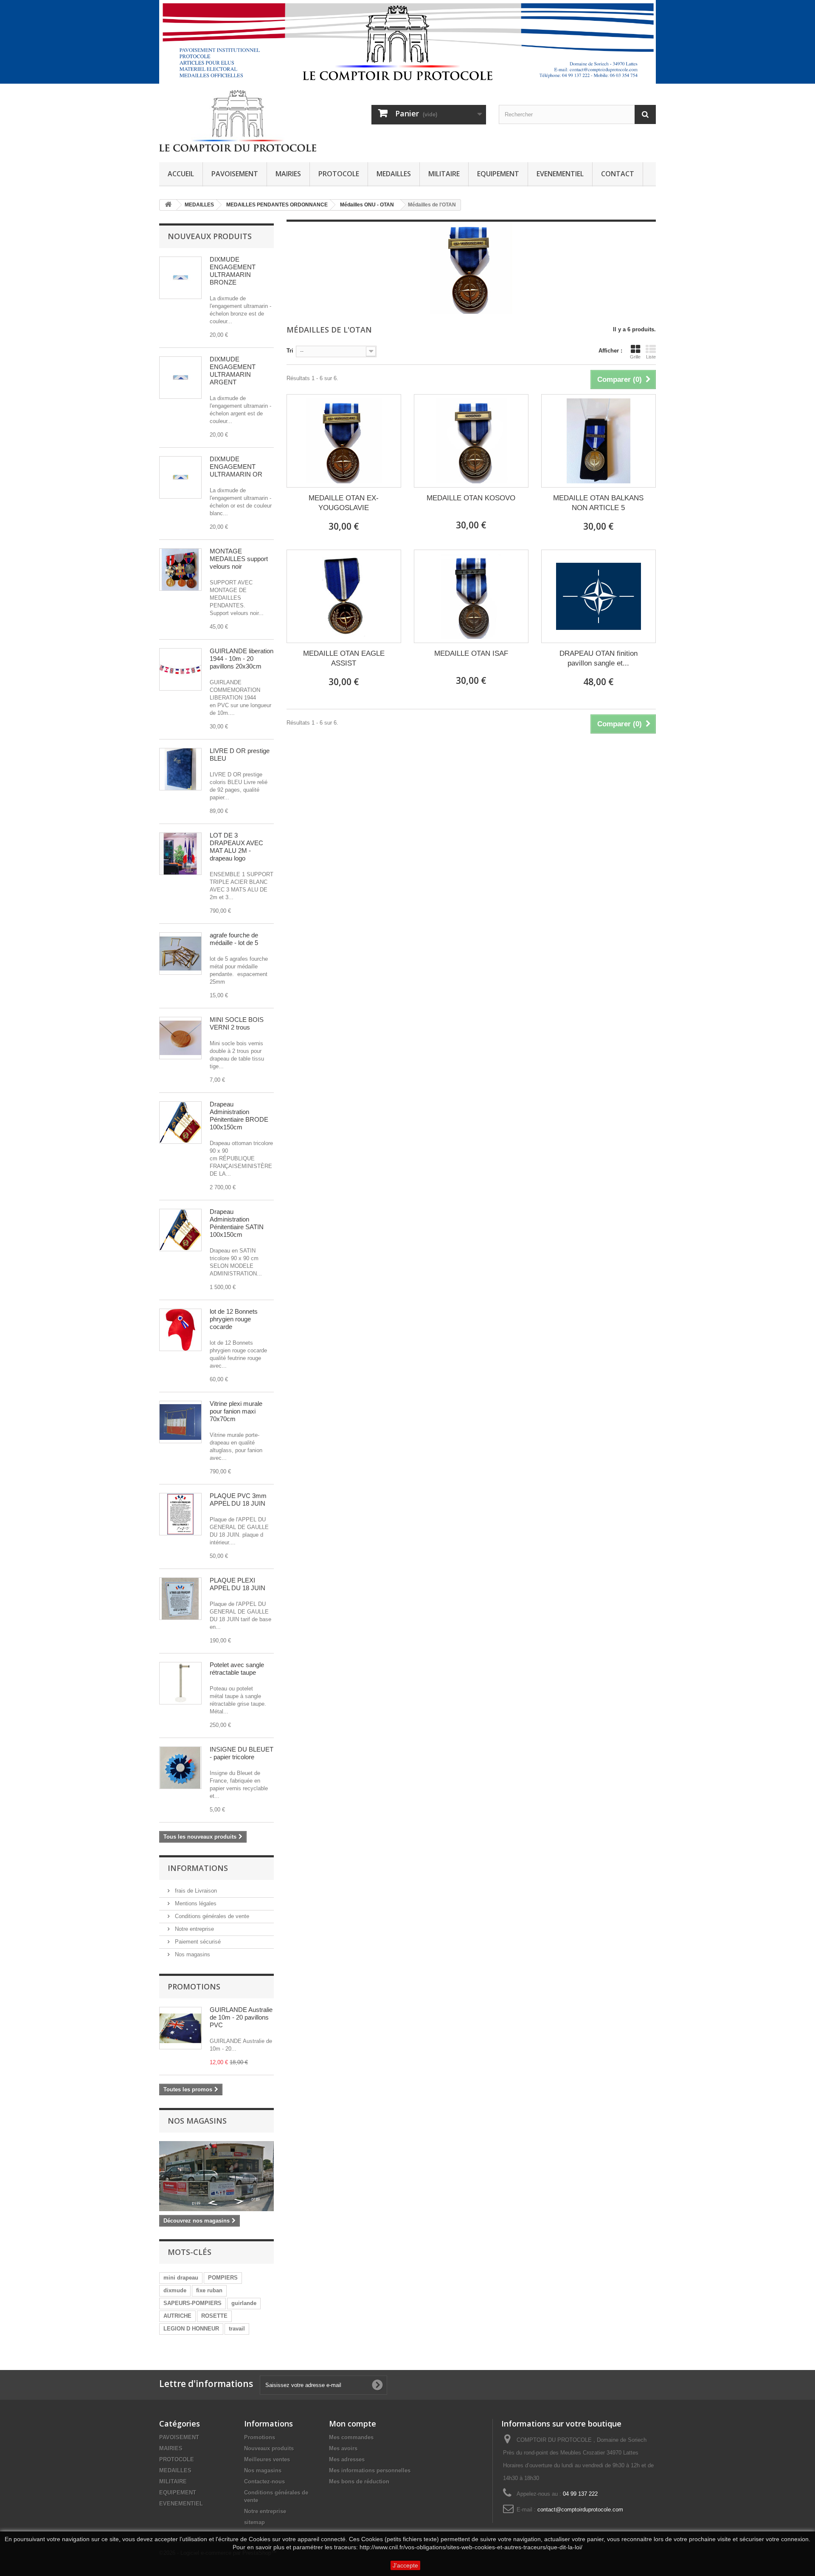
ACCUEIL (181, 174)
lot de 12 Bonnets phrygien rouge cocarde (234, 1319)
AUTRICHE (177, 2316)
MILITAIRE (444, 174)
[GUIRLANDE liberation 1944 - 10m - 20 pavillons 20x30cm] (180, 669)
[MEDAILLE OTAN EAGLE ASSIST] (344, 596)
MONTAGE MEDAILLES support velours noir (239, 559)
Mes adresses (347, 2459)
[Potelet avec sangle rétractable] (180, 1683)
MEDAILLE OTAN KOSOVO (471, 498)
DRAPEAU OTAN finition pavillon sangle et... (599, 658)
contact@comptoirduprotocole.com (580, 2510)
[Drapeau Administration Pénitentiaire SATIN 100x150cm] (180, 1123)
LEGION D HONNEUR (191, 2329)
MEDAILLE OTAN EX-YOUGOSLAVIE (344, 503)
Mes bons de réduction (359, 2481)
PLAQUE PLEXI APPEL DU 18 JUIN (237, 1584)
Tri (290, 351)
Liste (651, 357)
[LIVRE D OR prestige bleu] (180, 769)
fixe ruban (209, 2290)
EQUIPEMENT (498, 174)
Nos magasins (192, 1954)
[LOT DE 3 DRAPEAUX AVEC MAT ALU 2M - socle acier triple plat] (180, 854)
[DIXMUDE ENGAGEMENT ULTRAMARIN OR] (180, 477)
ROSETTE (214, 2316)
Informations (198, 1868)
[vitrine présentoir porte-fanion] (180, 1422)
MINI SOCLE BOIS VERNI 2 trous (237, 1023)
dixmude (175, 2290)
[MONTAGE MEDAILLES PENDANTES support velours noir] (180, 570)
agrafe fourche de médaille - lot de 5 (234, 939)
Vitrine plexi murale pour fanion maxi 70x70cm (236, 1411)
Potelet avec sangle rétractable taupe (237, 1669)
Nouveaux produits (210, 236)
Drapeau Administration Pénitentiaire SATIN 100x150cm (237, 1223)
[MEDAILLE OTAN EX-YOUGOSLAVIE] (344, 441)
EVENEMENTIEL (560, 174)
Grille (635, 357)
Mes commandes (351, 2437)
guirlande (244, 2303)
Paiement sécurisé (197, 1942)
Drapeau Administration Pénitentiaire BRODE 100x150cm (239, 1116)
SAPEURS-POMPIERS (193, 2303)
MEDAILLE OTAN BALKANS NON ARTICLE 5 (598, 503)
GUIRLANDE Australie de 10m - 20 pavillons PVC (241, 2017)
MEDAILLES (394, 174)
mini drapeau (181, 2278)
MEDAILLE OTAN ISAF (471, 653)
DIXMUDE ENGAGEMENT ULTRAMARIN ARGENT (233, 371)
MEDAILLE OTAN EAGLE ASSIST (344, 658)
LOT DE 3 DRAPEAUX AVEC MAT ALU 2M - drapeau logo (236, 847)
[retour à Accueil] (168, 205)
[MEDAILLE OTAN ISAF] (471, 596)
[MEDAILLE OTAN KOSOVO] (471, 441)
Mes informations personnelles (370, 2470)
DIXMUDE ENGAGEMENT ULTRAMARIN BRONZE (233, 271)
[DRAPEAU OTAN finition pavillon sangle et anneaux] (599, 596)
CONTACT (618, 174)
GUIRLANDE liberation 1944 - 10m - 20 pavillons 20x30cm (242, 659)
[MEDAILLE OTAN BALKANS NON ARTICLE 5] (599, 441)
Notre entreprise (194, 1929)
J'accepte (405, 2565)
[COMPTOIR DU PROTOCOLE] (238, 121)
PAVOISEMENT (235, 174)
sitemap (254, 2522)
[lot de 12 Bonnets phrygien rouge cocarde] (180, 1330)
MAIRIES (288, 174)
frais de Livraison (195, 1891)
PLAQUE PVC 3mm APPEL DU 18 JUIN (238, 1500)
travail (237, 2329)
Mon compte (353, 2424)
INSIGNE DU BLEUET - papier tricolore (242, 1753)
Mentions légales (195, 1903)
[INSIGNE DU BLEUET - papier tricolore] (180, 1768)
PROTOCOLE (339, 174)
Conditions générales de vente (211, 1916)
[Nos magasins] (216, 2176)
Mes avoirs (343, 2448)
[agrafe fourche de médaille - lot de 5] (180, 954)
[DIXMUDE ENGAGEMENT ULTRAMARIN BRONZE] (180, 278)
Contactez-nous (264, 2481)
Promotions (194, 1986)
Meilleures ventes (267, 2459)
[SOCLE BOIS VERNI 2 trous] (180, 1038)
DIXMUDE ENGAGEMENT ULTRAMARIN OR (236, 467)
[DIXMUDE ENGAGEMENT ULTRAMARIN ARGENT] (180, 378)
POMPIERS (223, 2278)
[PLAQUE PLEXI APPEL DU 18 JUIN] (180, 1514)
